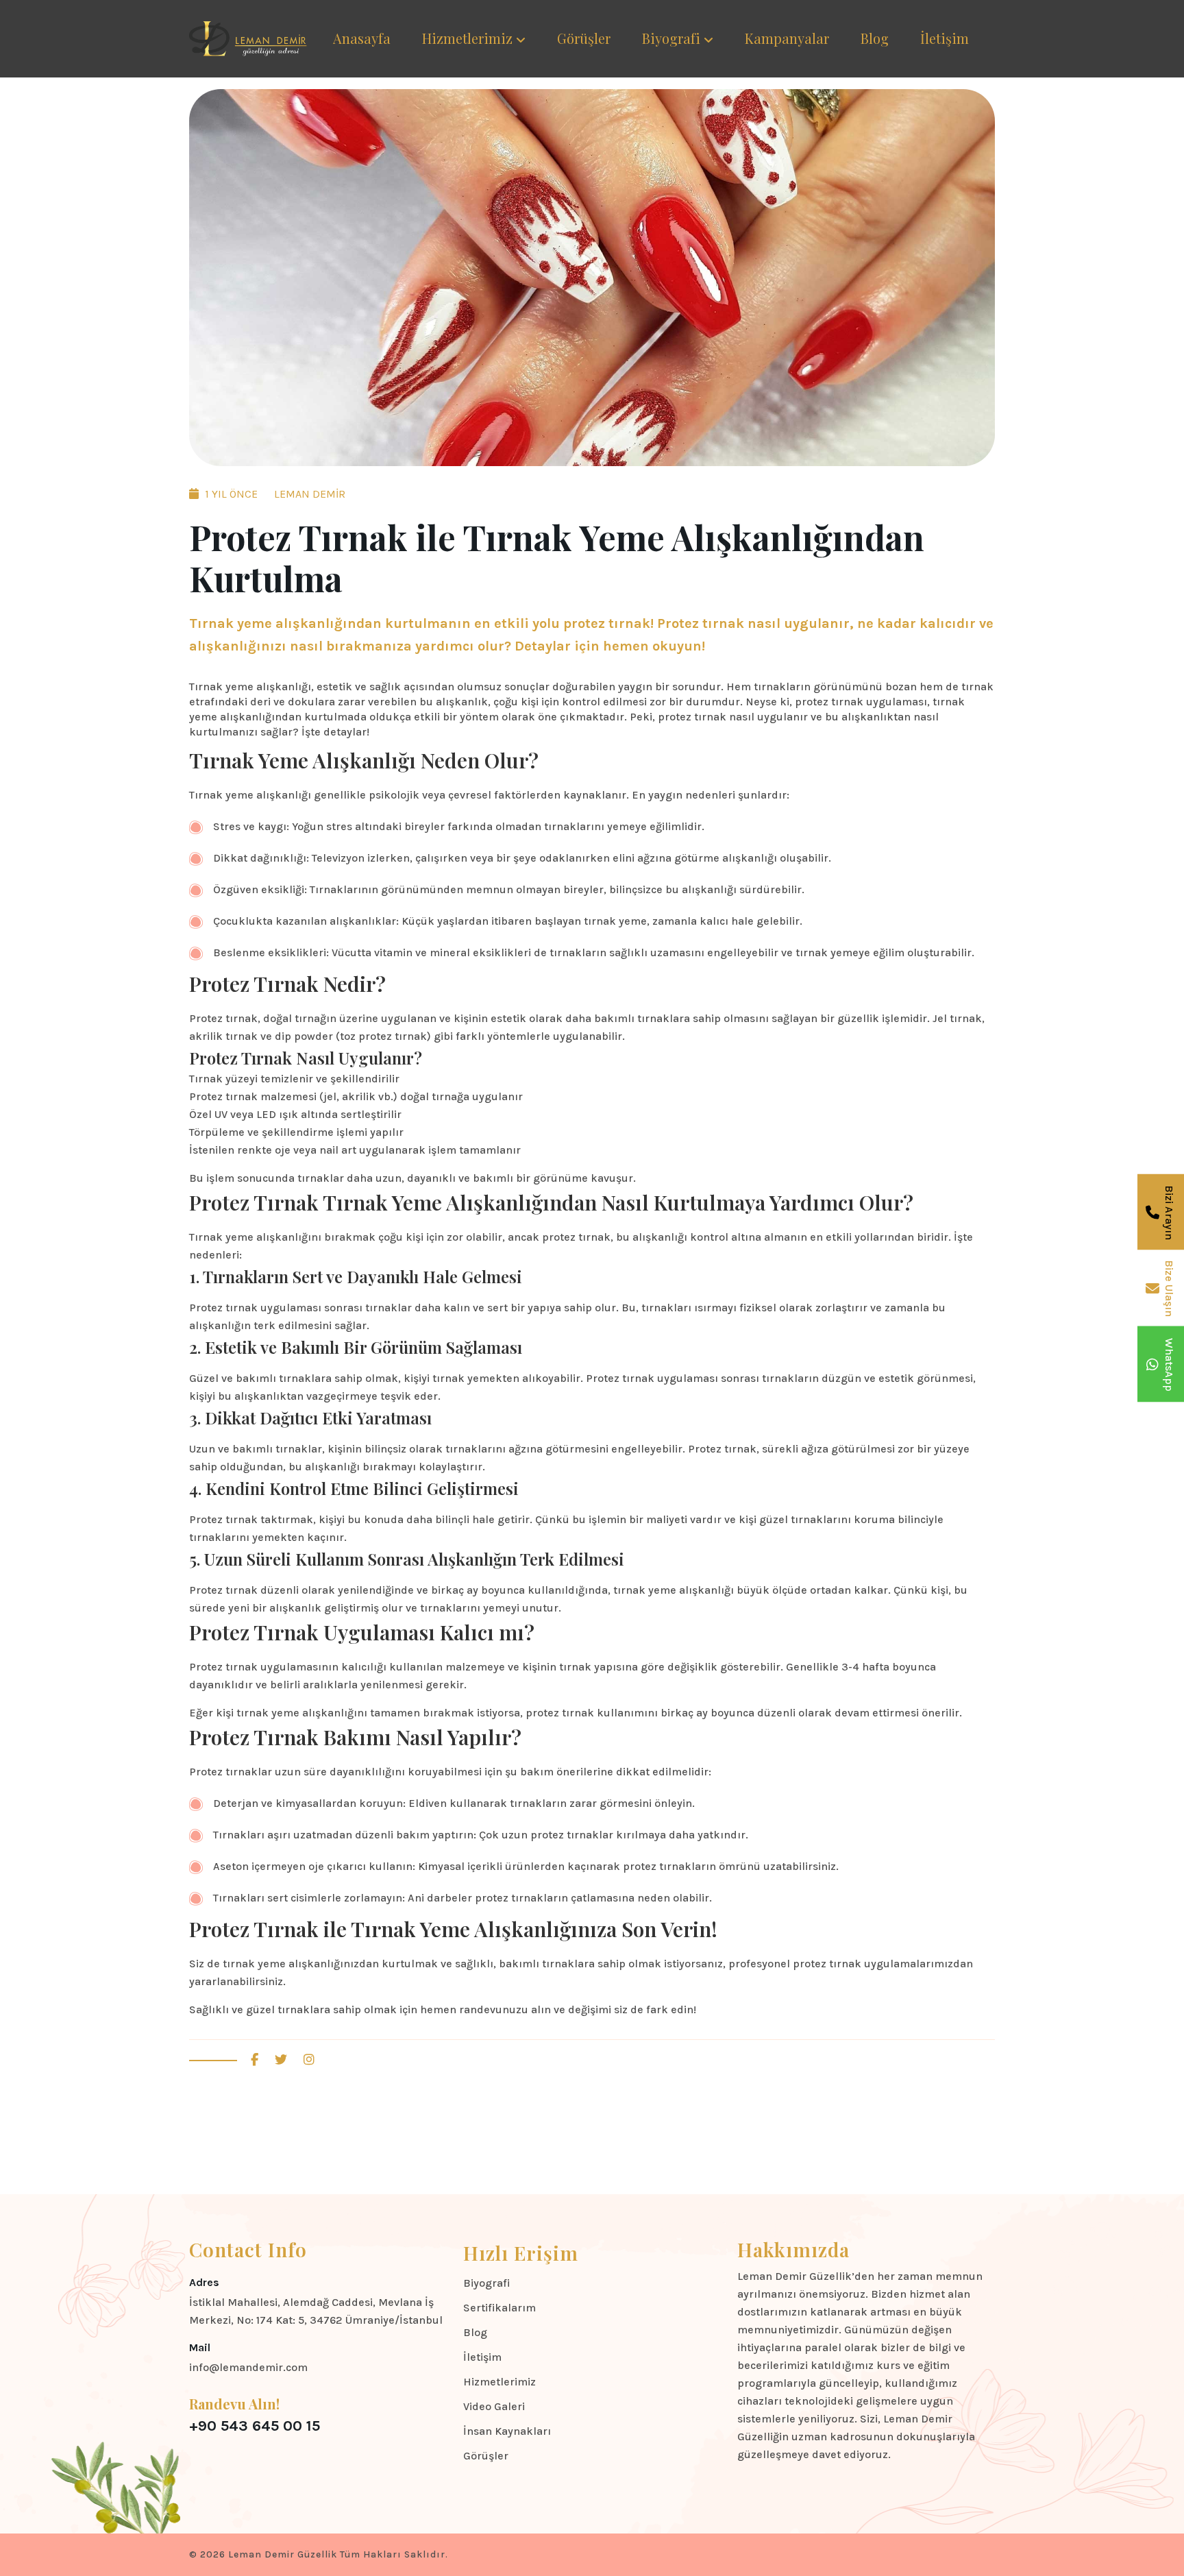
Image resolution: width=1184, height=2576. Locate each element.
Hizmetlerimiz (467, 38)
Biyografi (671, 38)
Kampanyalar (787, 38)
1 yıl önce (230, 494)
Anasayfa (362, 38)
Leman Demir (308, 494)
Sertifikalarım (500, 2308)
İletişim (945, 38)
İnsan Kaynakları (507, 2431)
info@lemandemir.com (248, 2367)
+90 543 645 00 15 (255, 2426)
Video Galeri (494, 2406)
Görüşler (584, 38)
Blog (875, 38)
